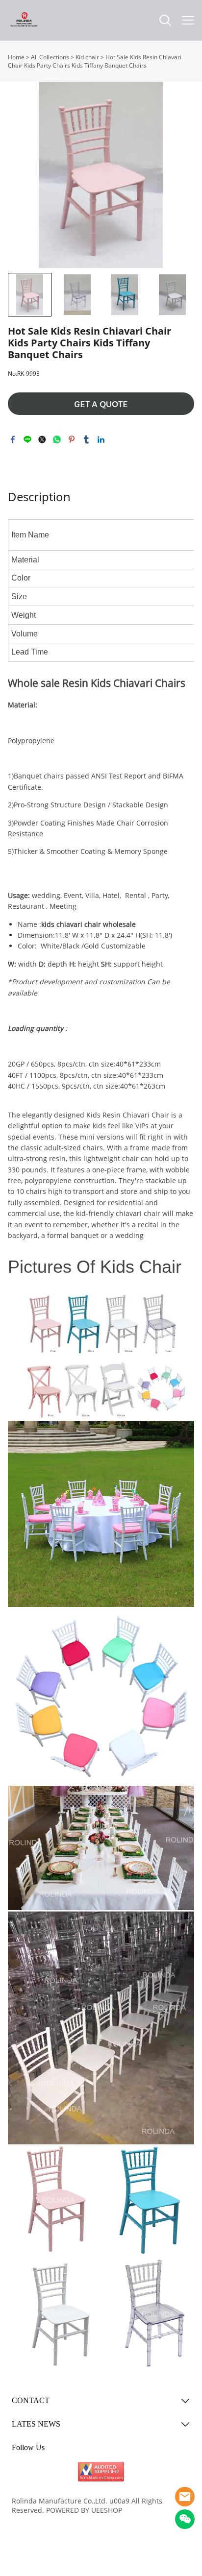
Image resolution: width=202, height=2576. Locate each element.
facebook (13, 439)
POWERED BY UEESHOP (84, 2510)
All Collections (50, 57)
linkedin (101, 439)
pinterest (72, 439)
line (27, 439)
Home (16, 57)
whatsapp (57, 439)
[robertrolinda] (185, 2497)
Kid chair (87, 57)
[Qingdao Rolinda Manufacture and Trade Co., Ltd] (101, 2472)
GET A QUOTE (101, 404)
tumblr (86, 439)
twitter (42, 439)
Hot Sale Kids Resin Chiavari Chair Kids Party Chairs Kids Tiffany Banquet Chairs (95, 61)
